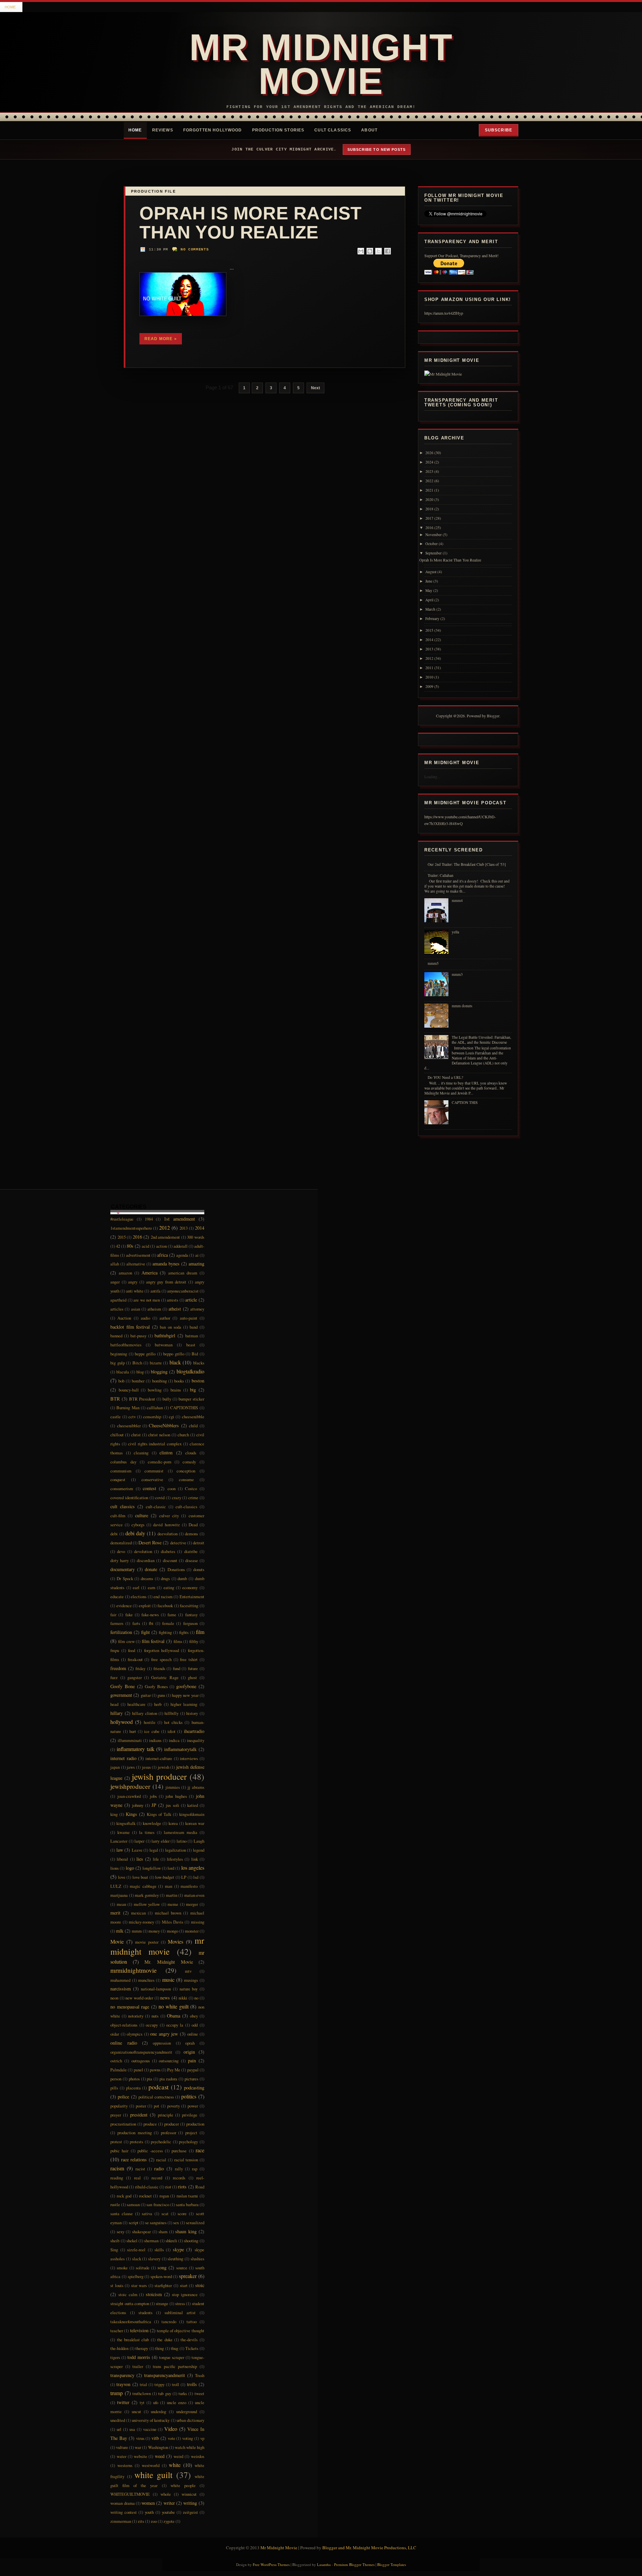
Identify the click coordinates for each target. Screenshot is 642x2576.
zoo (154, 2521)
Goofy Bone (123, 1686)
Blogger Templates (392, 2564)
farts (136, 1623)
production (195, 2124)
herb (158, 1704)
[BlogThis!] (370, 251)
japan (115, 1767)
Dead (193, 1525)
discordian (146, 1560)
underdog (158, 2411)
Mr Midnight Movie (321, 64)
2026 (429, 453)
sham (163, 2232)
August (431, 572)
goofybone (186, 1686)
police (123, 2097)
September (434, 553)
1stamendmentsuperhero (131, 1228)
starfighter (163, 2285)
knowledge (152, 1823)
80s (130, 1246)
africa (163, 1255)
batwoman (164, 1345)
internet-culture (159, 1758)
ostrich (116, 2061)
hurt (133, 1731)
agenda (182, 1255)
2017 (429, 518)
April (429, 600)
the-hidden (119, 2348)
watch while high (190, 2447)
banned (116, 1336)
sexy (121, 2232)
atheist (175, 1309)
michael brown (168, 1913)
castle (116, 1417)
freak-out (135, 1659)
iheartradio (194, 1731)
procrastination (123, 2124)
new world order (139, 1998)
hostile (150, 1722)
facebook (165, 1606)
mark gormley (147, 1895)
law (120, 1850)
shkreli (171, 2241)
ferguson (190, 1623)
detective (178, 1543)
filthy (194, 1641)
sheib (115, 2241)
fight (145, 1632)
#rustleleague (122, 1219)
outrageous (141, 2061)
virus (140, 2438)
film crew (126, 1641)
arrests (173, 1300)
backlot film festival (130, 1327)
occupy (152, 2025)
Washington (158, 2447)
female (168, 1623)
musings (191, 1980)
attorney (197, 1309)
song (162, 2268)
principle (166, 2115)
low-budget (165, 1877)
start (184, 2285)
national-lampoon (156, 1989)
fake (129, 1615)
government (121, 1695)
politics (189, 2096)
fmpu (115, 1650)
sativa (147, 2213)
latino (182, 1841)
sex (176, 2223)
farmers (117, 1623)
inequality (196, 1740)
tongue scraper (172, 2357)
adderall (181, 1246)
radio (159, 2169)
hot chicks (173, 1722)
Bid (195, 1354)
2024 (429, 462)
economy (190, 1587)
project (191, 2133)
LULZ (116, 1886)
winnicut (189, 2494)
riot (168, 2187)
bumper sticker (191, 1399)
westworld (151, 2465)
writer (169, 2503)
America (149, 1273)
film (200, 1632)
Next (315, 388)
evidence (124, 1606)
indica (174, 1740)
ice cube (152, 1731)
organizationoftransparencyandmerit (141, 2052)
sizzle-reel (136, 2250)
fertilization (121, 1632)
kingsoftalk (126, 1823)
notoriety (136, 2016)
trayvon (123, 2384)
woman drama (122, 2503)
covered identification (129, 1498)
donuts (199, 1569)
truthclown (142, 2393)
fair (113, 1615)
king (114, 1814)
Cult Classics (333, 130)
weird (178, 2456)
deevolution (168, 1534)
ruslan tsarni (187, 2196)
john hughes (176, 1796)
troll (176, 2384)
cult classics (123, 1506)
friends (159, 1668)
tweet (199, 2393)
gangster (135, 1677)
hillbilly (172, 1713)
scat (165, 2213)
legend (199, 1850)
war (138, 2447)
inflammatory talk (136, 1749)
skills (159, 2250)
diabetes (168, 1551)
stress (180, 2303)
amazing (196, 1264)
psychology (188, 2142)
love (122, 1877)
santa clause (122, 2213)
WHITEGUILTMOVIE (130, 2494)
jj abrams (196, 1787)
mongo (173, 1931)
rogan (164, 2196)
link (195, 1859)
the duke (165, 2340)
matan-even (194, 1895)
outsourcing (169, 2061)
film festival (153, 1641)
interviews (189, 1758)
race (200, 2150)
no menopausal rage (130, 2007)
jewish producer (159, 1776)
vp (202, 2438)
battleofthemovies (126, 1345)
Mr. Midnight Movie (169, 1962)
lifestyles (175, 1859)
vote (172, 2438)
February (432, 619)
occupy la (175, 2025)
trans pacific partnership (175, 2366)
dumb (182, 1578)
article (191, 1300)
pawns (155, 2070)
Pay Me (174, 2070)
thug (175, 2348)
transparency (122, 2375)
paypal (193, 2070)
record (157, 2178)
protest (116, 2142)
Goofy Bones (156, 1686)
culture (142, 1515)
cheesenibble (193, 1417)
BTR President (142, 1399)
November (434, 535)
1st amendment (179, 1219)
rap (195, 2169)
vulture (122, 2447)
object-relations (124, 2025)
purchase (179, 2151)
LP (184, 1877)
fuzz (114, 1677)
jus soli (172, 1805)
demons (191, 1534)
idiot (172, 1731)
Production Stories (278, 130)
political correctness (156, 2097)
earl (136, 1587)
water (122, 2456)
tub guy (165, 2393)
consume (186, 1479)
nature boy (189, 1989)
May (429, 590)
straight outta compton (130, 2303)
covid (160, 1498)
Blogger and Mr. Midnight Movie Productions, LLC (369, 2548)
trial (143, 2384)
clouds (191, 1453)
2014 (429, 640)
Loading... (432, 777)
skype (178, 2249)
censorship (152, 1417)
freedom (118, 1668)
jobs (153, 1796)
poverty (174, 2106)
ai (197, 1255)
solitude (143, 2268)
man (169, 1886)
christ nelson (159, 1435)
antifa (155, 1291)
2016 (429, 528)
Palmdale (119, 2070)
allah (115, 1264)
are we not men (147, 1300)
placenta (133, 2088)
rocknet (145, 2196)
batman (192, 1336)
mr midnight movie (157, 1946)
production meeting (135, 2133)
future (193, 1668)
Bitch (137, 1363)
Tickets (192, 2348)
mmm (137, 1931)
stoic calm (128, 2294)
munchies (146, 1980)
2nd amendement (165, 1237)
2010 (429, 677)
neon (114, 1998)
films (178, 1641)
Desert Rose (150, 1542)
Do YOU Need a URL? (445, 1077)
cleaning (141, 1453)
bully (167, 1399)
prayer (116, 2115)
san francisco (158, 2204)
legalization (176, 1850)
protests (136, 2142)
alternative (136, 1264)
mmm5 (433, 963)
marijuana (119, 1895)
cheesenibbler (129, 1426)
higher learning (184, 1704)
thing (159, 2348)
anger (115, 1282)
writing (190, 2503)
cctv (132, 1417)
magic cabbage (143, 1886)
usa (132, 2429)
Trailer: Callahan (441, 875)
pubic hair (119, 2151)
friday (140, 1668)
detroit (199, 1543)
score (182, 2213)
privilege (190, 2115)
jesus (146, 1767)
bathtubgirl (165, 1335)
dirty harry (120, 1560)
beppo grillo (174, 1354)
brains (176, 1390)
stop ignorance (185, 2294)
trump (117, 2393)
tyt (142, 2402)
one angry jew (164, 2034)
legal (154, 1850)
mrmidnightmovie (134, 1970)
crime (193, 1498)
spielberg (136, 2276)
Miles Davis (173, 1922)
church (183, 1435)
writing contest (124, 2512)
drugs (165, 1578)
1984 (149, 1219)
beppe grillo (145, 1354)
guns (161, 1695)
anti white (135, 1291)
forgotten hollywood (162, 1650)
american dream (183, 1273)
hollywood (122, 1722)
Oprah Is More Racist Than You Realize (251, 223)
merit (115, 1913)
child (193, 1426)
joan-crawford (129, 1796)
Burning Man (128, 1408)
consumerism (122, 1488)
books (179, 1381)
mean (121, 1904)
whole (166, 2494)
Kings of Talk (159, 1814)
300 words (195, 1237)
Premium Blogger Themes (354, 2564)
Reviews (163, 130)
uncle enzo (177, 2402)
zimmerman (121, 2521)
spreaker (188, 2276)
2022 (429, 481)
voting (188, 2438)
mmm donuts (462, 1006)
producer (172, 2124)
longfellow (152, 1868)
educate (117, 1596)
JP (154, 1805)
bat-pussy (138, 1336)
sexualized (195, 2223)
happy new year (185, 1695)
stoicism (154, 2294)
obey (194, 2016)
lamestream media (181, 1832)
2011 (429, 668)
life (156, 1859)
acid (145, 1246)
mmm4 (457, 900)
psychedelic (161, 2142)
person (116, 2079)
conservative (152, 1479)
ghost (192, 1677)
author (165, 1318)
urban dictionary (190, 2420)
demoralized (121, 1543)
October (432, 544)
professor (169, 2133)
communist (154, 1471)
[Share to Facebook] (388, 251)
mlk (120, 1931)
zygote (169, 2521)
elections (139, 1596)
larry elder (160, 1841)
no (196, 1998)
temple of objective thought (181, 2331)
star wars (139, 2285)
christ (136, 1435)
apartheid (118, 1300)
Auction (124, 1318)
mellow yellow (147, 1904)
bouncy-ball (129, 1390)
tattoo (192, 2322)
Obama (174, 2016)
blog (140, 1372)
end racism (163, 1596)
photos (134, 2079)
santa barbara (187, 2204)
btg (193, 1390)
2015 (429, 630)
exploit (145, 1606)
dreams (147, 1578)
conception (186, 1471)
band (194, 1327)
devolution (143, 1551)
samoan (133, 2204)
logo (130, 1868)
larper (139, 1841)
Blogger (493, 716)
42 (118, 1246)
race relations (134, 2159)
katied (193, 1805)
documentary (123, 1569)
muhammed (120, 1980)
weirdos (198, 2456)
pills (114, 2088)
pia (149, 2079)
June (429, 581)
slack (137, 2259)
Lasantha (324, 2564)
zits (141, 2521)
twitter (123, 2402)
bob (121, 1381)
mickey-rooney (141, 1922)
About (369, 130)
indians (155, 1740)
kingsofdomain (192, 1814)
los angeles (193, 1868)
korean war (195, 1823)
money (154, 1931)
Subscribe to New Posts (377, 149)
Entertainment (192, 1596)
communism (121, 1471)
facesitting (189, 1606)
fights (184, 1632)
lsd (196, 1877)
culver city (169, 1516)
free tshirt (189, 1659)
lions (115, 1868)
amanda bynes (166, 1264)
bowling (155, 1390)
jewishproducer (130, 1786)
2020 (429, 499)
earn (151, 1587)
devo (121, 1551)
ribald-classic (147, 2187)
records (179, 2178)
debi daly (135, 1533)
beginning (119, 1354)
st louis (117, 2285)
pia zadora (169, 2079)
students (145, 2312)
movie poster (147, 1942)
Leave (137, 1850)
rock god (124, 2196)
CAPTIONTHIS (184, 1408)
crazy (177, 1498)
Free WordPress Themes (271, 2564)
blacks (199, 1363)
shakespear (141, 2232)
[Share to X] (379, 251)
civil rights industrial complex (155, 1444)
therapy (142, 2348)
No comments (195, 249)
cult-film (118, 1516)
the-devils (189, 2340)
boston (198, 1381)
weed (160, 2456)
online (193, 2034)
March (430, 609)
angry (133, 1282)
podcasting (194, 2088)
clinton (166, 1453)
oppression (162, 2043)
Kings (131, 1814)
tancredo (169, 2322)
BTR (115, 1399)
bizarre (156, 1363)
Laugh (199, 1841)
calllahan (155, 1408)
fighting (165, 1632)
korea (173, 1823)
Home (10, 7)
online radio (124, 2043)
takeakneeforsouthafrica (131, 2322)
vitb (155, 2438)
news (165, 1998)
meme (173, 1904)
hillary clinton (144, 1713)
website (140, 2456)
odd (195, 2025)
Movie (117, 1941)
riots (182, 2187)
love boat (140, 1877)
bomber (138, 1381)
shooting (191, 2241)
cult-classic (156, 1507)
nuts (155, 2016)
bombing (159, 1381)
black (175, 1362)
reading (117, 2178)
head (114, 1704)
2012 (429, 658)
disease (192, 1560)
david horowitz (166, 1525)
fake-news (150, 1615)
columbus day (123, 1462)
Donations (176, 1569)
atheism (154, 1309)
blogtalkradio (190, 1371)
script (134, 2223)
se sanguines (156, 2223)
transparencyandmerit (165, 2375)
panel (138, 2070)
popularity (119, 2106)
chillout (117, 1435)
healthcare (136, 1704)
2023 (429, 471)
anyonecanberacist (183, 1291)
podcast (158, 2087)
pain (192, 2060)
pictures (191, 2079)
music (168, 1980)
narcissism (121, 1989)
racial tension (186, 2160)
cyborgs (138, 1525)
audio (145, 1318)
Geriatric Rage (165, 1677)
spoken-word (161, 2276)
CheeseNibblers (164, 1425)
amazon (125, 1273)
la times (147, 1832)
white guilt (153, 2475)
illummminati (130, 1740)
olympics (135, 2034)
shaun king (186, 2231)
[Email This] (361, 251)
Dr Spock (125, 1578)
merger (192, 1904)
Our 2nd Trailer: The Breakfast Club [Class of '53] (467, 864)
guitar (146, 1695)
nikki (183, 1998)
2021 (429, 490)
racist (140, 2169)
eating (169, 1587)
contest (149, 1488)
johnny (138, 1805)
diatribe (191, 1551)
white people (183, 2485)
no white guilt (174, 2006)
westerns (125, 2465)
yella (455, 932)
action (162, 1246)
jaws (131, 1767)
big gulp (117, 1363)
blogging (159, 1372)
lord (171, 1868)
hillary (117, 1713)
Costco (191, 1488)
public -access (150, 2151)
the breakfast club (133, 2340)
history (192, 1713)
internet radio (123, 1758)
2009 (429, 686)
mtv (188, 1971)
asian (136, 1309)
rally (179, 2169)
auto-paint (189, 1318)
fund (177, 1668)
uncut (136, 2411)
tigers (115, 2357)
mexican (138, 1913)
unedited (118, 2420)
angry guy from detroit (166, 1282)
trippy (159, 2384)
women (148, 2503)
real (137, 2178)
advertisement (138, 1255)
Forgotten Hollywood (213, 130)
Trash (200, 2375)
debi (114, 1534)
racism (117, 2168)
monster (192, 1931)
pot (156, 2106)
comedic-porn (159, 1462)
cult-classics (186, 1507)
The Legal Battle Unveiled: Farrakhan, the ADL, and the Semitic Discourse (481, 1040)
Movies (176, 1941)
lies (140, 1859)
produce (150, 2124)
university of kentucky (151, 2420)
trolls (192, 2384)
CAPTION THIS (465, 1102)
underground (187, 2411)
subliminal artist (180, 2312)
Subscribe (499, 130)
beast (191, 1345)
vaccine (150, 2429)
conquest (118, 1479)
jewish (164, 1767)
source (182, 2268)
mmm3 (457, 974)
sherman (151, 2241)
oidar (115, 2034)
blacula (123, 1372)
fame (172, 1615)
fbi (151, 1623)
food (132, 1650)
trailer (138, 2366)
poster (141, 2106)
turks (183, 2393)
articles (117, 1309)
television (139, 2330)
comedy (189, 1462)
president (139, 2115)
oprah (190, 2043)
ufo (156, 2402)
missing (198, 1922)
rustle (115, 2204)
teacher (117, 2331)
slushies (197, 2259)
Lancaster (119, 1841)
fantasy (191, 1615)
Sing (114, 2250)
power (193, 2106)
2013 (429, 649)
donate (151, 1569)
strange (162, 2303)
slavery (154, 2259)
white (175, 2465)
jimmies (173, 1787)
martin (172, 1895)
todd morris (139, 2357)
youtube (168, 2512)
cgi (172, 1417)
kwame (124, 1832)
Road (200, 2187)
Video (171, 2429)
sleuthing (175, 2259)
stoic (200, 2285)
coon (172, 1488)
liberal (122, 1859)
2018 (429, 509)
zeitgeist (190, 2512)
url (119, 2429)
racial (161, 2160)
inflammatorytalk (180, 1749)
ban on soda (171, 1327)
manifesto (189, 1886)
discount (170, 1560)
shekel (132, 2241)
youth (149, 2512)
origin (189, 2052)
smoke (122, 2268)
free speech (161, 1659)
